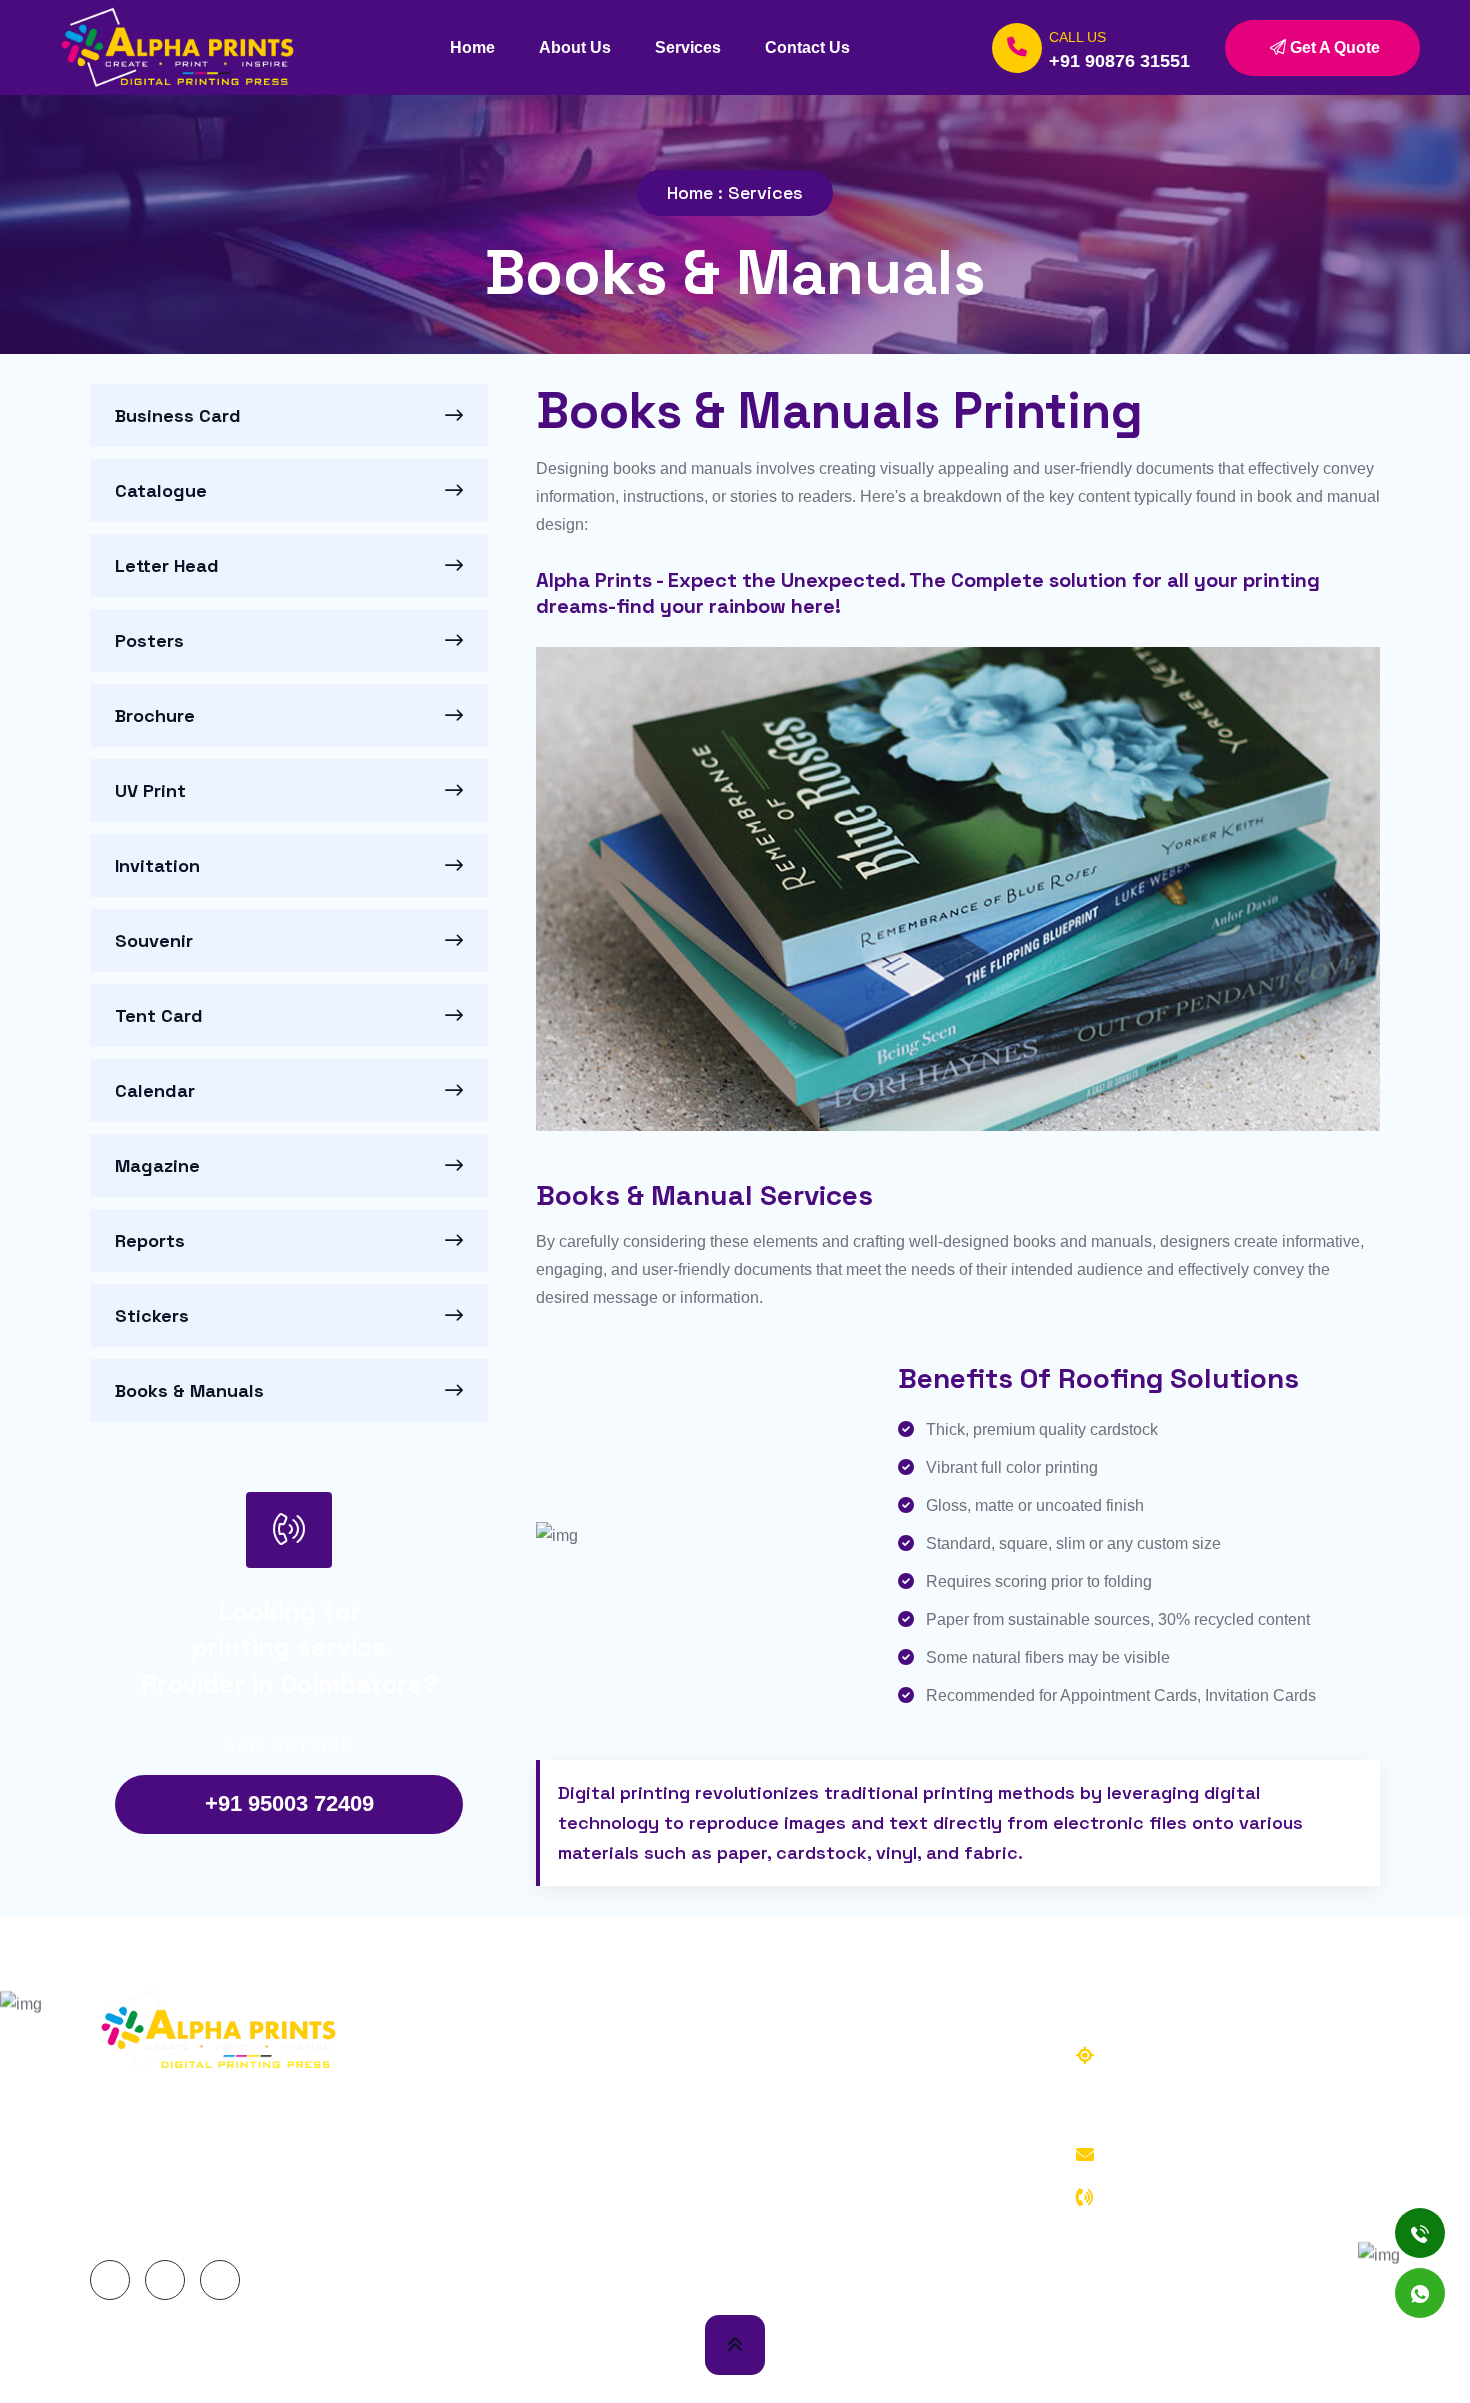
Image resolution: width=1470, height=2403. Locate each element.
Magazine (157, 1166)
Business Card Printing (555, 2055)
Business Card (178, 416)
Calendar (155, 1091)
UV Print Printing (532, 2235)
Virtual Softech (456, 2358)
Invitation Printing (534, 2271)
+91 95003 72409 (289, 1803)
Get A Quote (1333, 47)
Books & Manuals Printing (869, 2271)
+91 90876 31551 (1119, 61)
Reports (150, 1241)
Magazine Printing (841, 2163)
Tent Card (159, 1016)
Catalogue (161, 491)
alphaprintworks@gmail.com (1222, 2155)
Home (472, 47)
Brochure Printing (535, 2199)
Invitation (157, 866)
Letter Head (167, 566)
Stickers (152, 1316)
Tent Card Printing (843, 2091)
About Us (575, 47)
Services (688, 47)
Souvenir (154, 941)
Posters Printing (529, 2163)
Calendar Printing (839, 2127)
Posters (149, 641)
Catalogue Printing (539, 2091)
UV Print (150, 791)
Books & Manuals (189, 1391)
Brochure (155, 716)
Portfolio (1251, 2358)
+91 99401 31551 (1146, 2226)
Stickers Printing (837, 2235)
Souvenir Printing (838, 2055)
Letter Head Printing (544, 2127)
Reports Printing (836, 2199)
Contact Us (807, 47)
